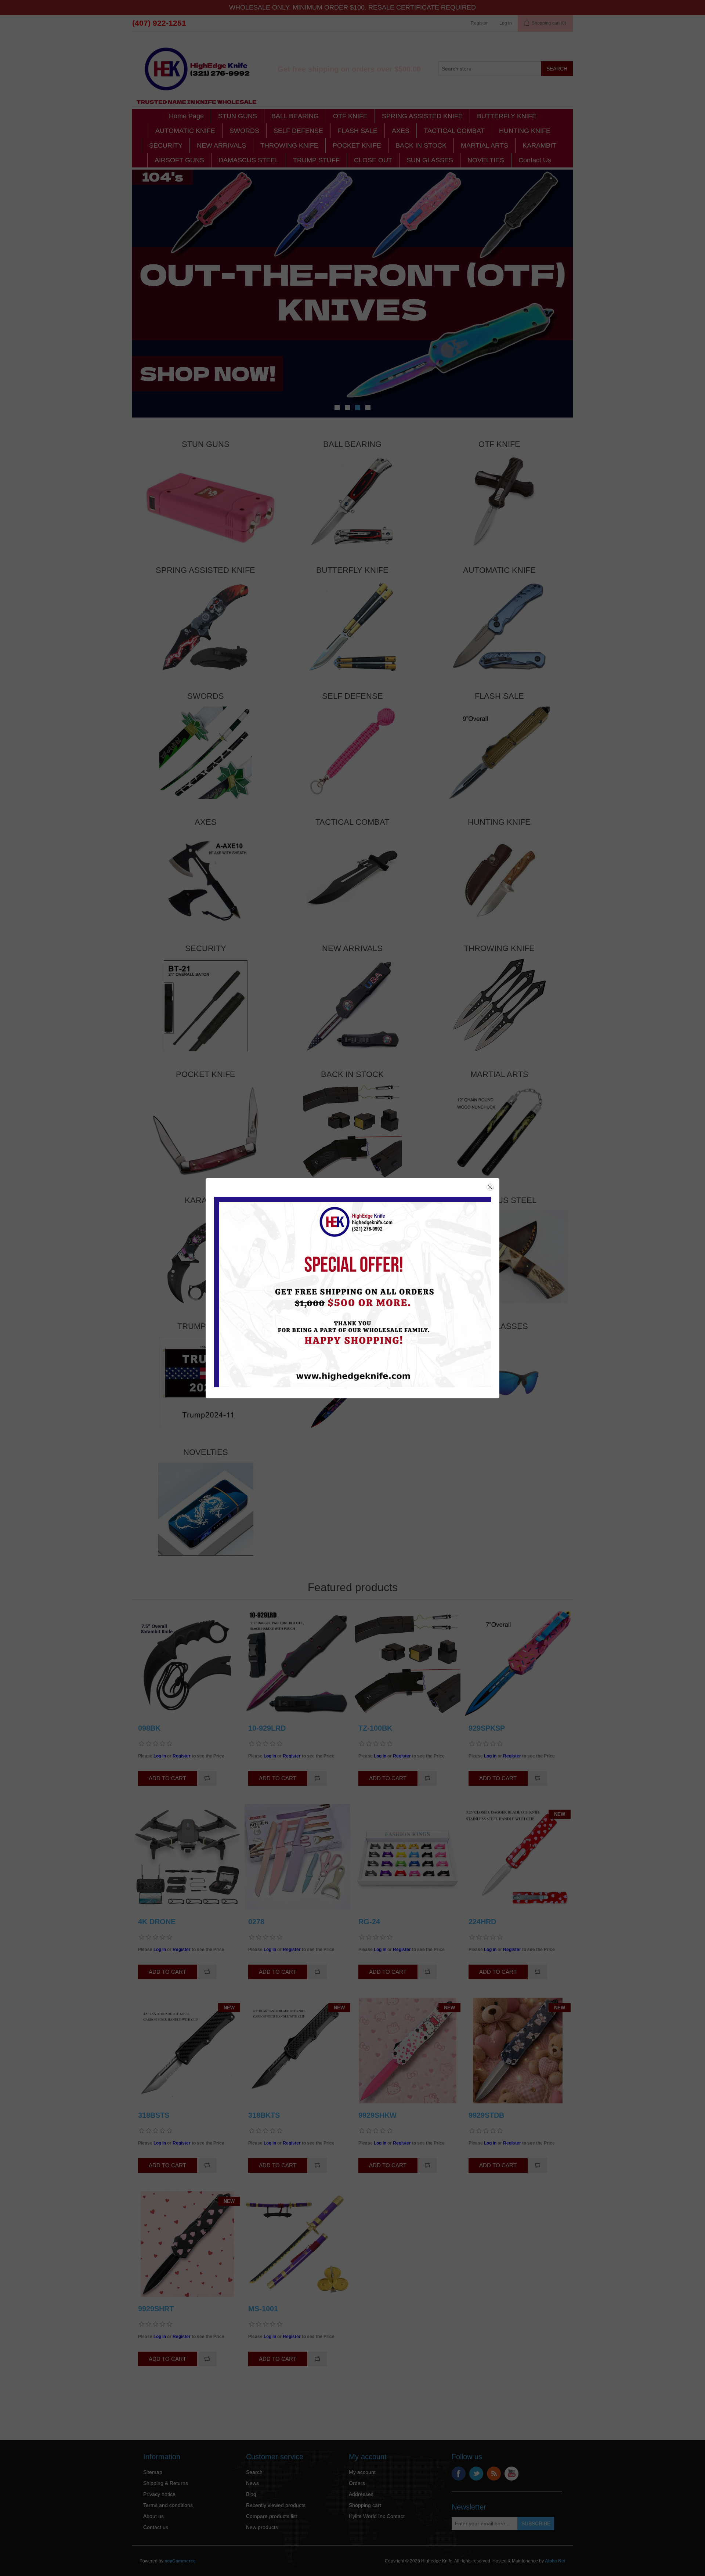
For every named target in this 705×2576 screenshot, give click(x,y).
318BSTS (154, 2115)
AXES (401, 131)
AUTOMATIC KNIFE (185, 131)
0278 (256, 1922)
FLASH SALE (357, 131)
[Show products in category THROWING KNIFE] (499, 1005)
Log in (506, 23)
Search (254, 2472)
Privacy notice (159, 2494)
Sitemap (153, 2472)
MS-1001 (263, 2309)
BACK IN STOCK (421, 145)
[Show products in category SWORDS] (206, 753)
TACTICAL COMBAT (454, 131)
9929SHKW (377, 2115)
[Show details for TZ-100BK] (408, 1663)
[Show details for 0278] (297, 1857)
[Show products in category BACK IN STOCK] (352, 1131)
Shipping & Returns (166, 2483)
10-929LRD (267, 1728)
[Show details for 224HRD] (518, 1857)
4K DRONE (157, 1922)
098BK (149, 1728)
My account (362, 2472)
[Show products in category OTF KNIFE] (499, 501)
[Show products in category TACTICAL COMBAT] (352, 879)
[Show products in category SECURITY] (206, 1005)
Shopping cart (365, 2505)
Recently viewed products (276, 2505)
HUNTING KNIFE (525, 131)
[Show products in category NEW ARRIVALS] (352, 1005)
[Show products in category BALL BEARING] (352, 501)
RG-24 (369, 1922)
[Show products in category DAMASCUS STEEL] (499, 1257)
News (252, 2483)
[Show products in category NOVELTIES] (206, 1509)
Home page (186, 116)
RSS (494, 2474)
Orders (357, 2483)
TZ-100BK (375, 1728)
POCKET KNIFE (357, 145)
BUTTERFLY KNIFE (507, 116)
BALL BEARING (295, 116)
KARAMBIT (539, 145)
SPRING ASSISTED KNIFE (422, 116)
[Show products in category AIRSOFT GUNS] (352, 1257)
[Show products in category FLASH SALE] (499, 753)
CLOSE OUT (373, 160)
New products (262, 2527)
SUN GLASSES (430, 160)
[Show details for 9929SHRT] (187, 2244)
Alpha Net (555, 2561)
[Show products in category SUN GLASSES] (499, 1383)
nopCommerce (180, 2561)
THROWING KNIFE (289, 145)
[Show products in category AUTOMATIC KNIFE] (499, 627)
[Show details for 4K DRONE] (187, 1857)
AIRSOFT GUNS (179, 160)
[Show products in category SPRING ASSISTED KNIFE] (206, 627)
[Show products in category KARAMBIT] (206, 1257)
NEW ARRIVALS (221, 145)
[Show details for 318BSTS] (187, 2051)
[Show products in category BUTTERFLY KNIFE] (352, 627)
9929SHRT (156, 2309)
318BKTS (264, 2115)
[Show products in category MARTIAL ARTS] (499, 1131)
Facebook (459, 2474)
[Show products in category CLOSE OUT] (352, 1383)
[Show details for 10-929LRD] (297, 1663)
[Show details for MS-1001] (297, 2244)
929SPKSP (487, 1728)
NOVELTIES (486, 160)
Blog (251, 2494)
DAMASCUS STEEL (249, 160)
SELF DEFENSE (298, 131)
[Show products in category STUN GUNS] (206, 501)
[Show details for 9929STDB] (518, 2051)
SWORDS (244, 131)
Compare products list (272, 2516)
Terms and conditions (168, 2505)
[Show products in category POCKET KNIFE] (206, 1131)
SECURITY (166, 145)
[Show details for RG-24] (408, 1857)
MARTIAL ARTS (485, 145)
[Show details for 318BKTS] (297, 2051)
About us (153, 2516)
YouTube (511, 2474)
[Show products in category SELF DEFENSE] (352, 753)
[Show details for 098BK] (187, 1663)
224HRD (482, 1922)
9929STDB (486, 2115)
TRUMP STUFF (316, 160)
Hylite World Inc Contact (377, 2516)
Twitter (476, 2474)
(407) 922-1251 (159, 23)
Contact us (535, 160)
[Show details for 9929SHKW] (408, 2051)
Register (479, 23)
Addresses (361, 2494)
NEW (560, 1814)
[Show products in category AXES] (206, 879)
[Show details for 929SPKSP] (518, 1663)
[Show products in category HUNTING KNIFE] (499, 879)
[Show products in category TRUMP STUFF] (206, 1383)
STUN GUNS (238, 116)
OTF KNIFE (350, 116)
